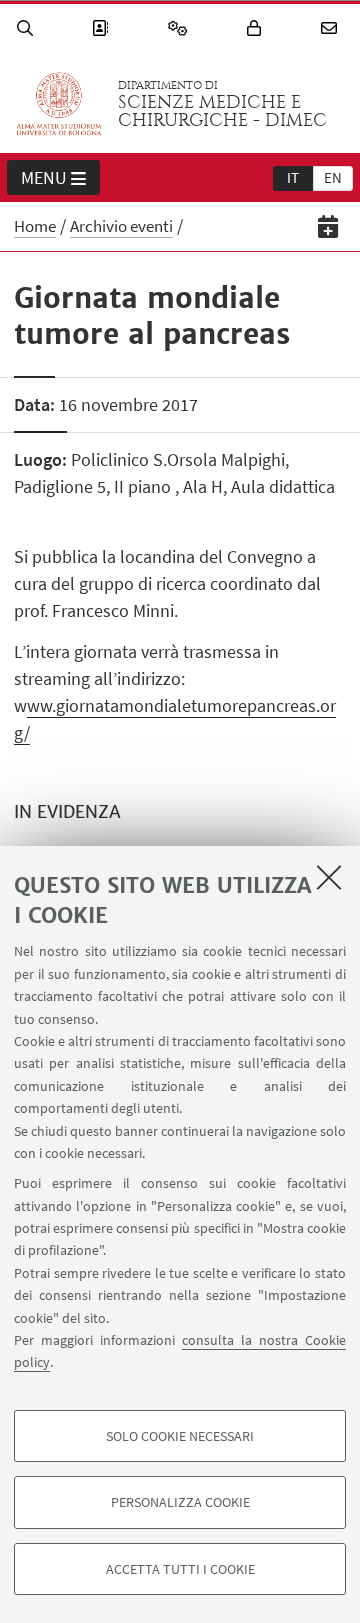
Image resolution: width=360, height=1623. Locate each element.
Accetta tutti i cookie (180, 1569)
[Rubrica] (103, 28)
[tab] (293, 177)
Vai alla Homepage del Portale (59, 104)
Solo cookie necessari (180, 1436)
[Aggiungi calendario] (328, 226)
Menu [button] (44, 177)
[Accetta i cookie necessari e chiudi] (329, 877)
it (293, 177)
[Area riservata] (257, 28)
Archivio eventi (121, 226)
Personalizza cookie (180, 1502)
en (333, 177)
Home (35, 226)
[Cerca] (28, 28)
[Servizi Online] (181, 28)
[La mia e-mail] (332, 28)
